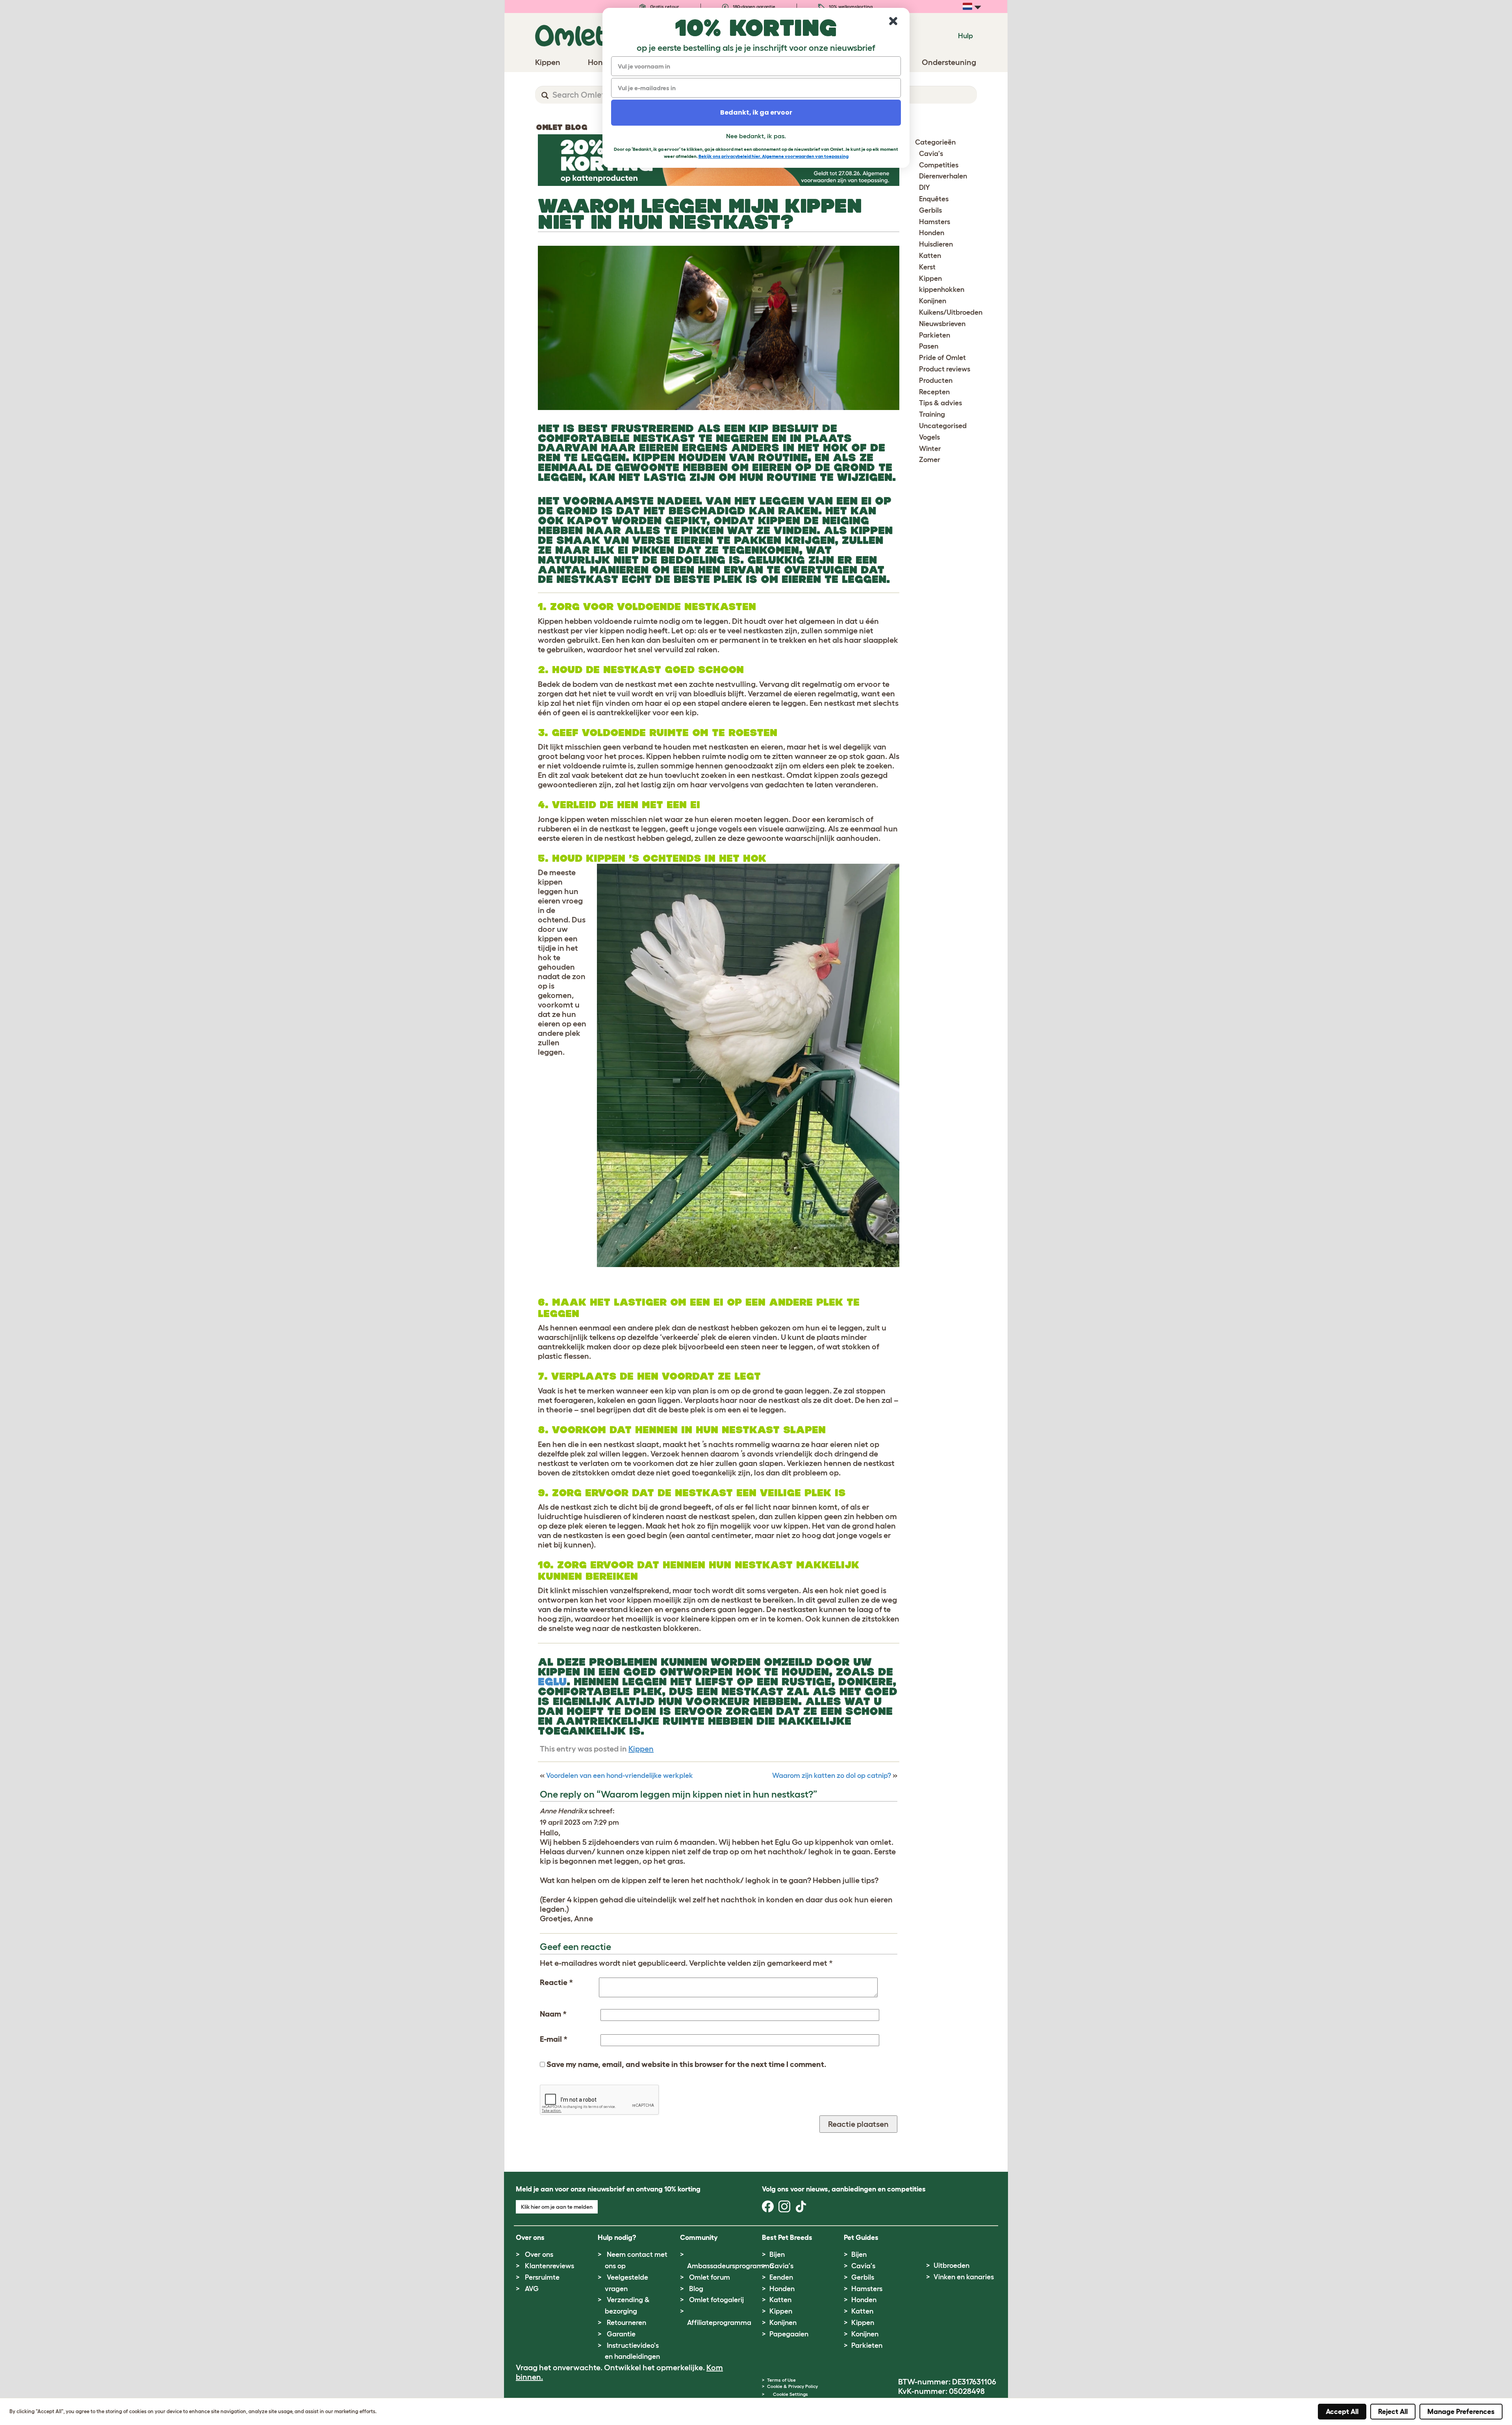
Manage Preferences (1461, 2412)
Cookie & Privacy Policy (792, 2386)
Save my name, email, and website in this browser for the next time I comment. (687, 2064)
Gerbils (930, 210)
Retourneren (626, 2323)
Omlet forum (710, 2277)
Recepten (934, 392)
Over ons (539, 2254)
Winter (930, 449)
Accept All (1342, 2412)
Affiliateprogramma (719, 2323)
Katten (930, 256)
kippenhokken (942, 289)
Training (932, 414)
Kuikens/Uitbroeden (951, 312)
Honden (932, 233)
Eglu (552, 1682)
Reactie (556, 1982)
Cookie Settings (790, 2394)
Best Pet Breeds (787, 2238)
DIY (925, 187)
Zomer (930, 460)
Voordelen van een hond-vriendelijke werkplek (620, 1776)
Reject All (1393, 2412)
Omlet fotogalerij (716, 2300)
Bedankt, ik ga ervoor (756, 112)
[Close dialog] (893, 21)
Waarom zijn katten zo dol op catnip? (832, 1776)
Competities (939, 165)
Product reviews (945, 369)
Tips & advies (940, 403)
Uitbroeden (951, 2265)
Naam (553, 2014)
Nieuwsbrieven (942, 324)
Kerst (927, 267)
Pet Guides (861, 2238)
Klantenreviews (549, 2266)
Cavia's (931, 154)
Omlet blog (561, 127)
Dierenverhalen (943, 176)
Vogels (929, 437)
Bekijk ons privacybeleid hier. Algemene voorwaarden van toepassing (774, 156)
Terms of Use (781, 2380)
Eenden (781, 2277)
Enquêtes (934, 199)
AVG (532, 2289)
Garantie (621, 2334)
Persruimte (542, 2277)
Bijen (777, 2254)
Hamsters (935, 222)
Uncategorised (943, 426)
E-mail (554, 2039)
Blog (696, 2289)
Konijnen (933, 301)
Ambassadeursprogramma (730, 2266)
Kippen (641, 1749)
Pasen (929, 346)
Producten (936, 380)
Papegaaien (789, 2334)
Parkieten (935, 335)
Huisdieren (936, 244)
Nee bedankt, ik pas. (756, 136)
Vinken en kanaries (964, 2277)
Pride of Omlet (942, 358)
